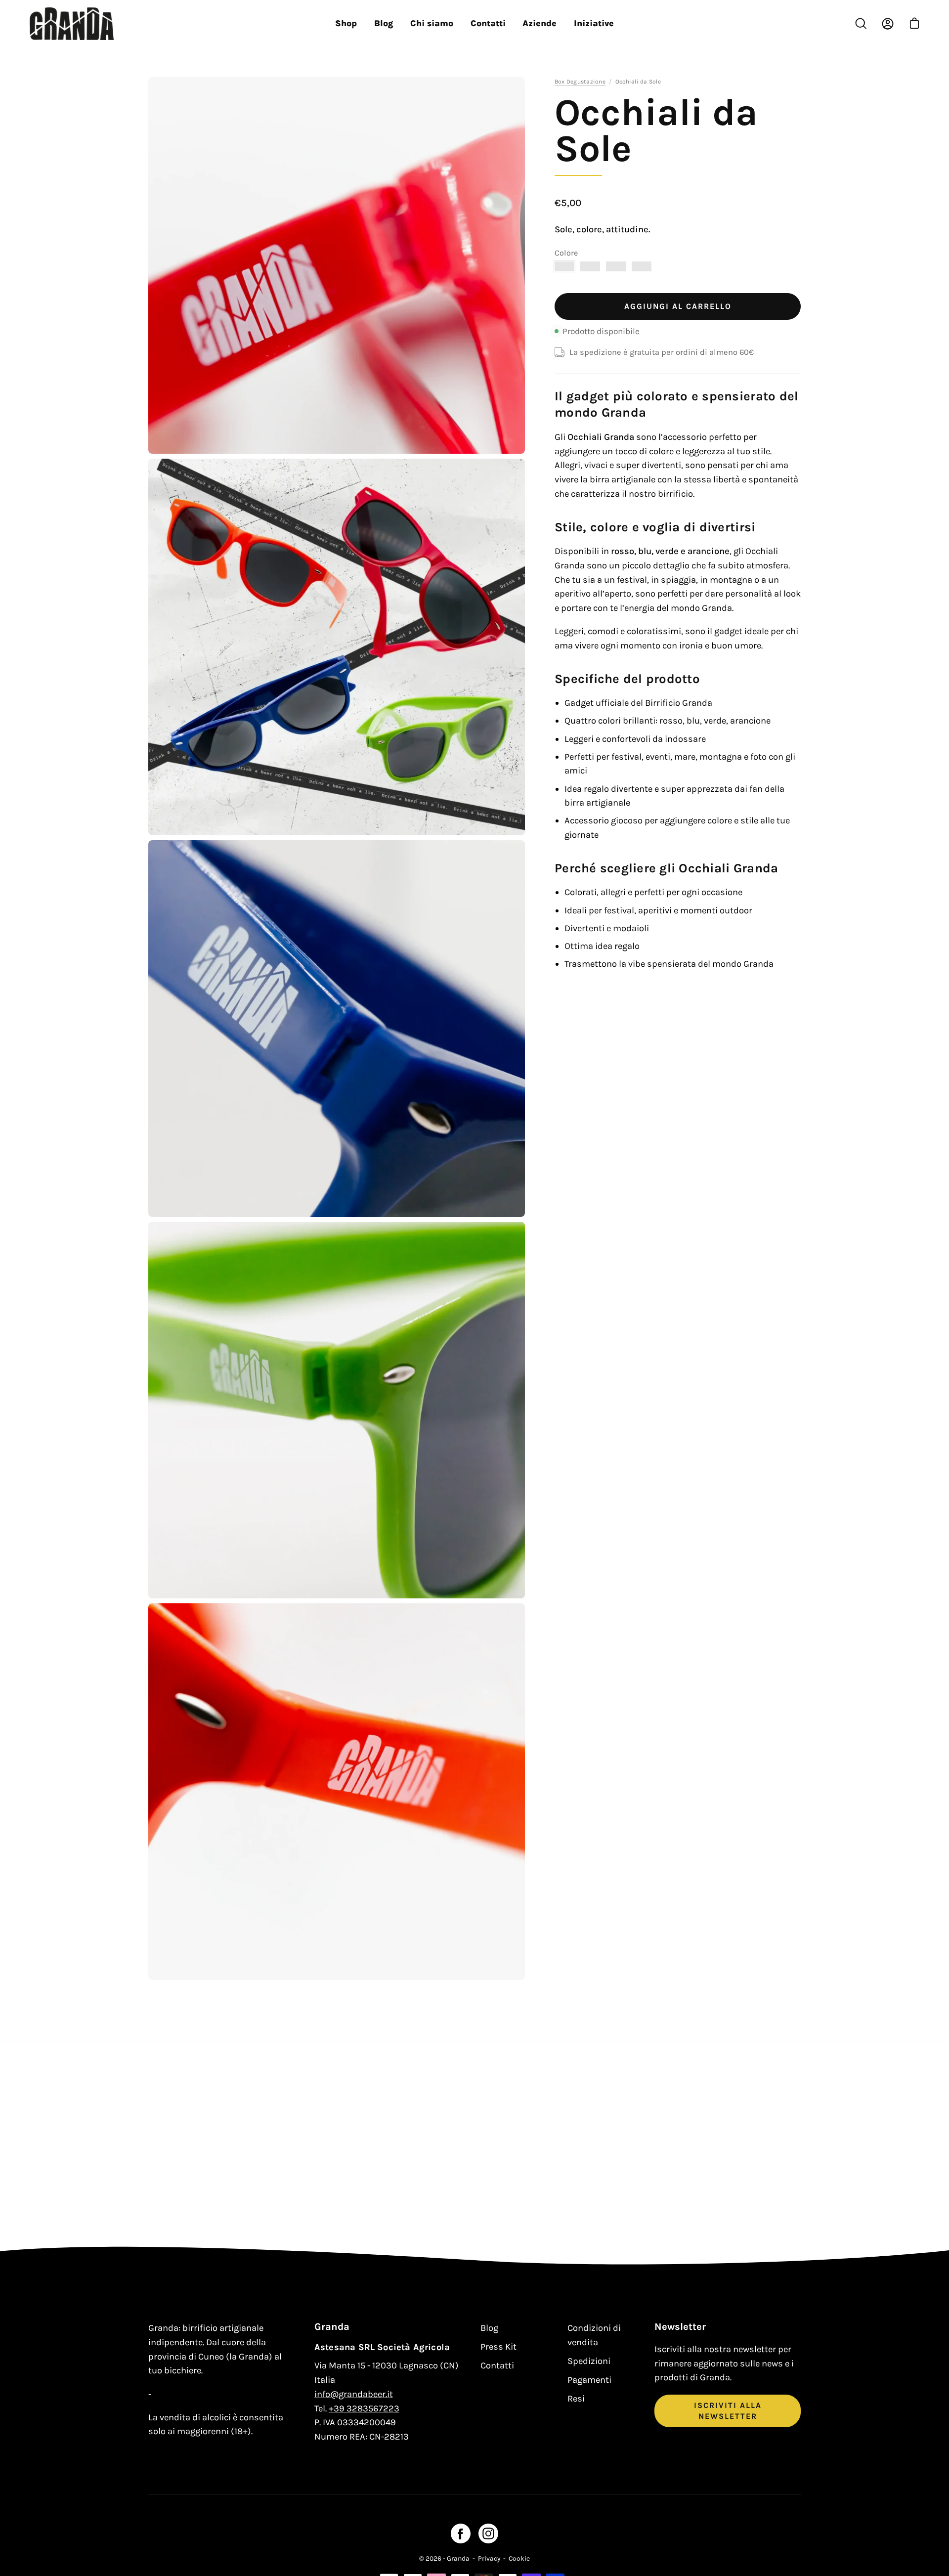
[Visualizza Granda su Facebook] (461, 2533)
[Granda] (72, 24)
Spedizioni (589, 2361)
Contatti (497, 2365)
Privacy (489, 2558)
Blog (489, 2328)
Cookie (519, 2558)
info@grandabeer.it (354, 2394)
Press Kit (498, 2347)
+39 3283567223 (364, 2408)
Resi (576, 2399)
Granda (458, 2558)
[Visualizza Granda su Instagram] (488, 2533)
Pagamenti (589, 2380)
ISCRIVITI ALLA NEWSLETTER (728, 2411)
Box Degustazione (580, 82)
